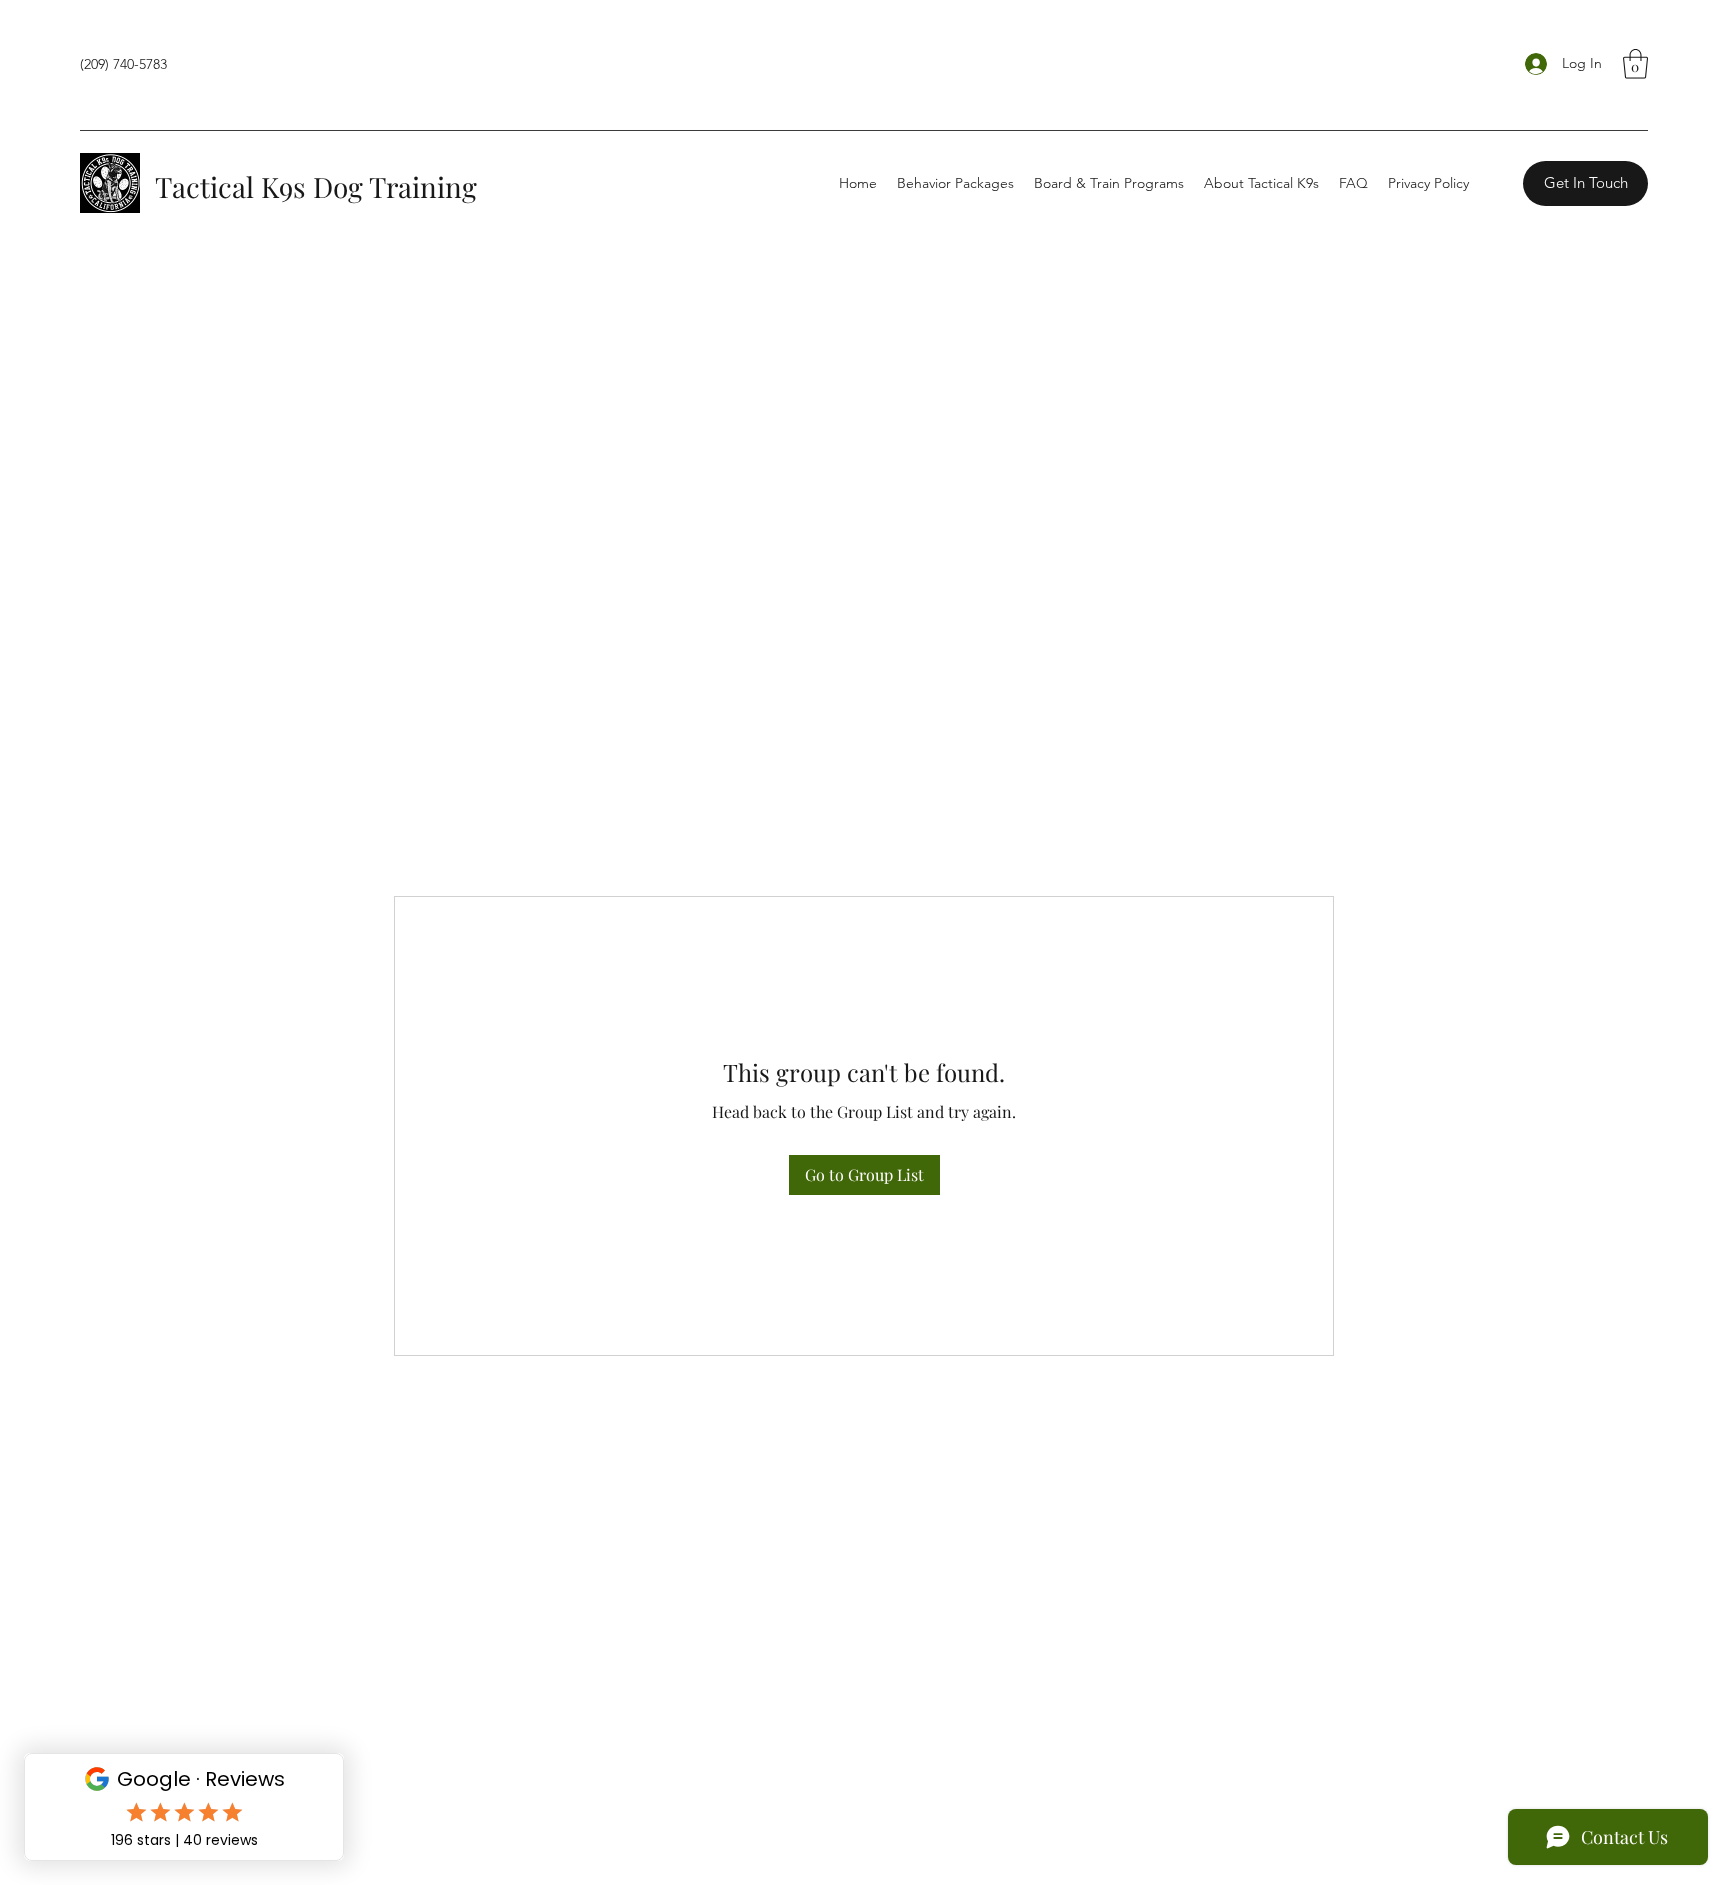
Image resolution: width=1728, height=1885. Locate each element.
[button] (1635, 64)
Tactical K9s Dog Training (316, 186)
